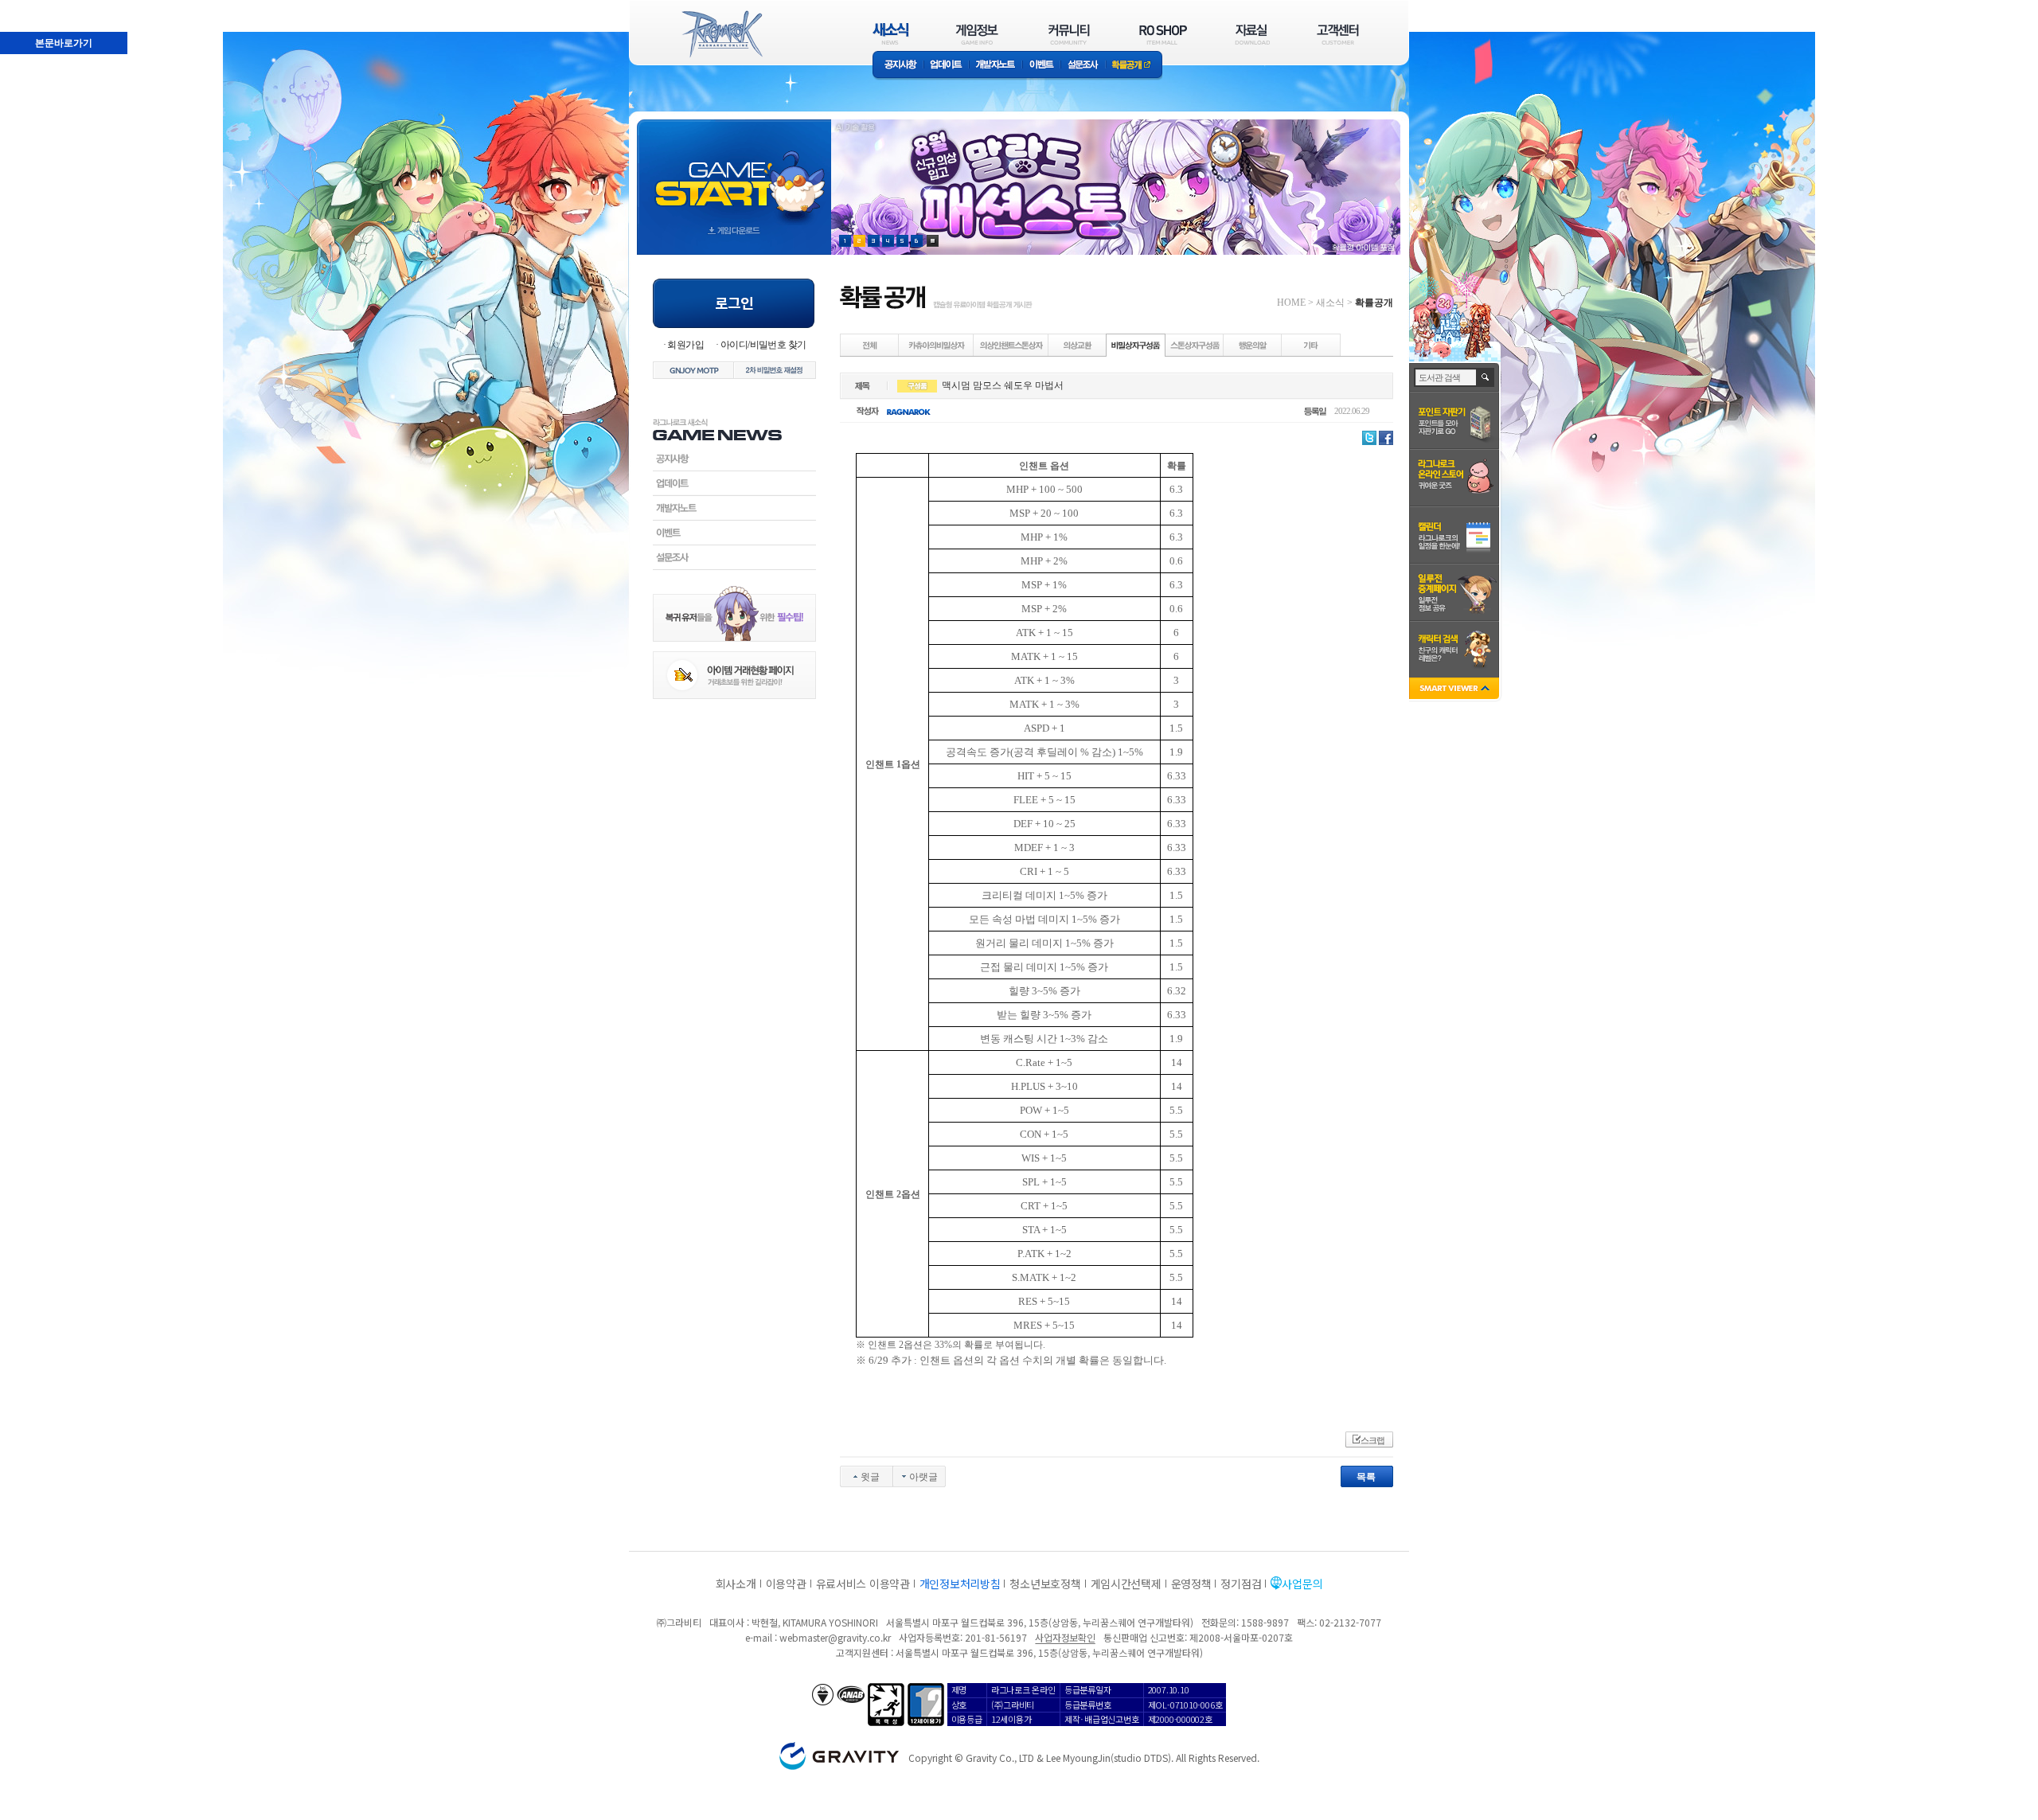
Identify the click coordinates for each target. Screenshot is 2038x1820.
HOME (1291, 303)
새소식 (1330, 303)
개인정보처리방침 (960, 1584)
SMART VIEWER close (1456, 690)
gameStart (734, 172)
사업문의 (1302, 1584)
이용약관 (786, 1584)
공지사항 (898, 66)
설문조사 (1083, 66)
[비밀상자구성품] (1136, 345)
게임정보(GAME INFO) (977, 34)
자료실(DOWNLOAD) (1251, 34)
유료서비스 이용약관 (863, 1584)
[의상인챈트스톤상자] (1011, 345)
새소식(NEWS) (891, 34)
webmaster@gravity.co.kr (835, 1637)
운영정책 (1191, 1584)
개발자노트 (996, 66)
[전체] (870, 345)
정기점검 (1241, 1584)
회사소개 (736, 1584)
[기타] (1311, 345)
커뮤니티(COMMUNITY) (1069, 34)
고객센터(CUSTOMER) (1338, 34)
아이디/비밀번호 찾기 (763, 345)
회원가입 (685, 345)
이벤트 (1041, 66)
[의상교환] (1078, 345)
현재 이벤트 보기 (933, 241)
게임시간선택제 (1126, 1584)
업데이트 (946, 66)
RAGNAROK (721, 34)
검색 (1486, 377)
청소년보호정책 (1045, 1584)
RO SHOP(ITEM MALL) (1163, 34)
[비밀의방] (937, 345)
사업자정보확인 (1065, 1637)
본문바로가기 (29, 7)
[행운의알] (1253, 345)
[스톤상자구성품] (1195, 345)
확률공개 (1134, 66)
